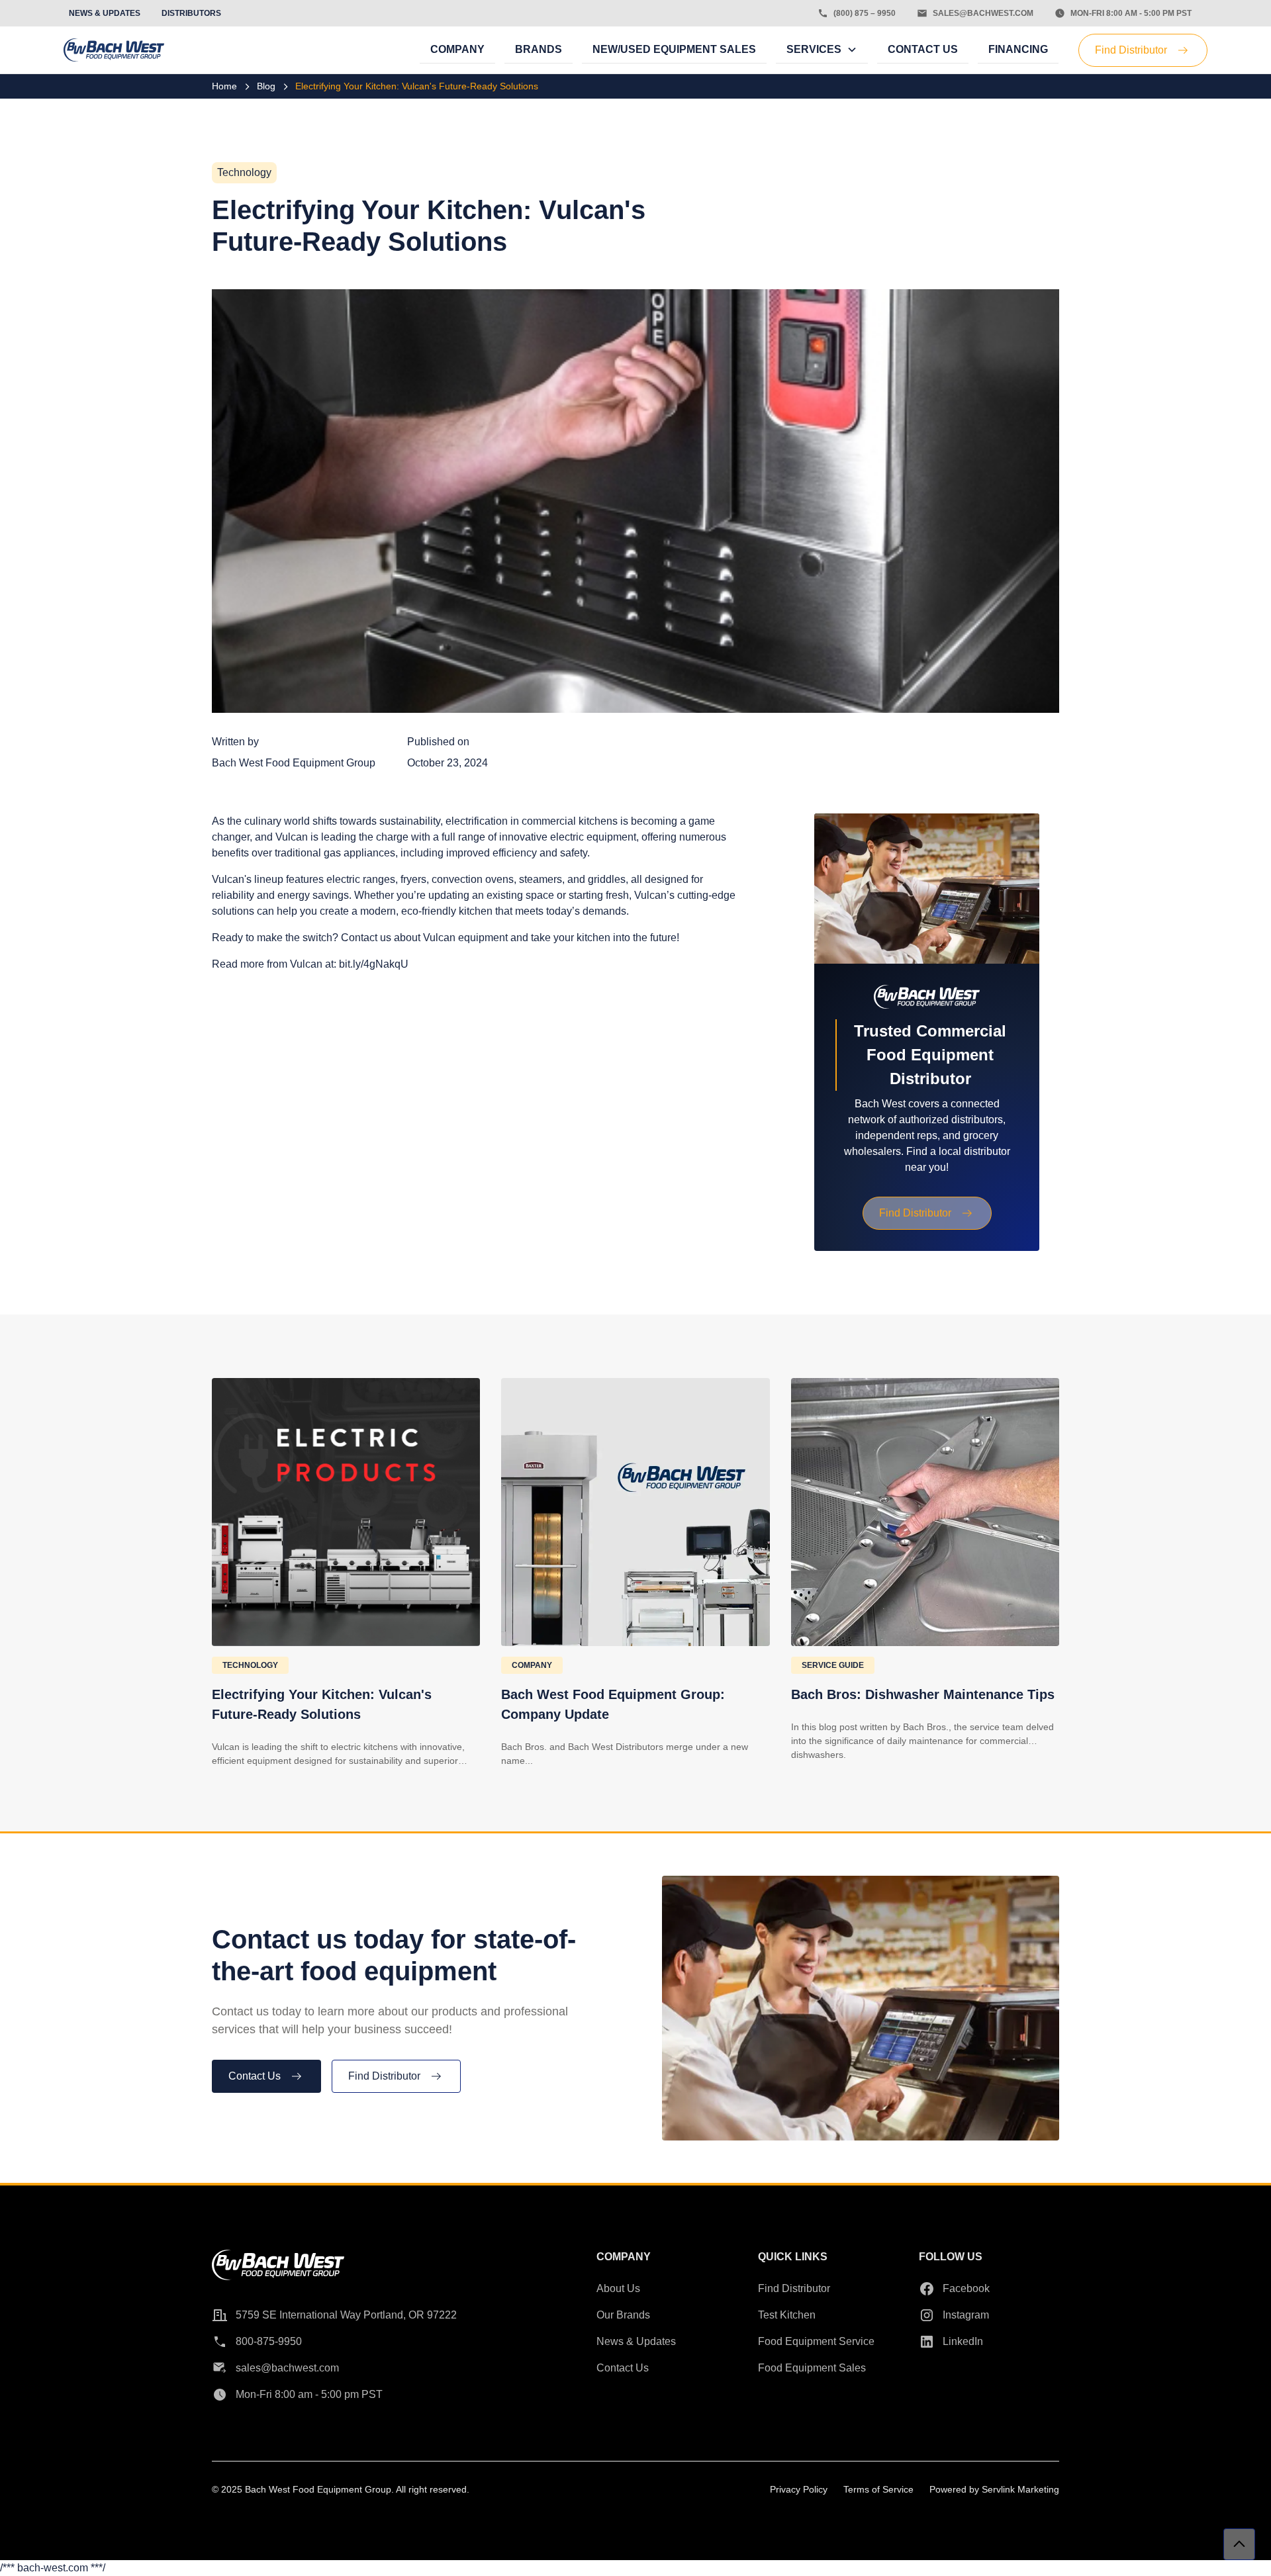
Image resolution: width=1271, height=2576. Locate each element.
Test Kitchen (787, 2315)
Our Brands (623, 2315)
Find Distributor (794, 2288)
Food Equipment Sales (812, 2368)
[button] (822, 50)
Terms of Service (878, 2489)
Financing (1018, 49)
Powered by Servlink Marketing (994, 2489)
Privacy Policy (799, 2489)
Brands (539, 49)
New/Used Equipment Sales (674, 49)
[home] (114, 50)
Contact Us (923, 49)
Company (457, 49)
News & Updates (636, 2341)
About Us (618, 2288)
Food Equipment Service (816, 2341)
